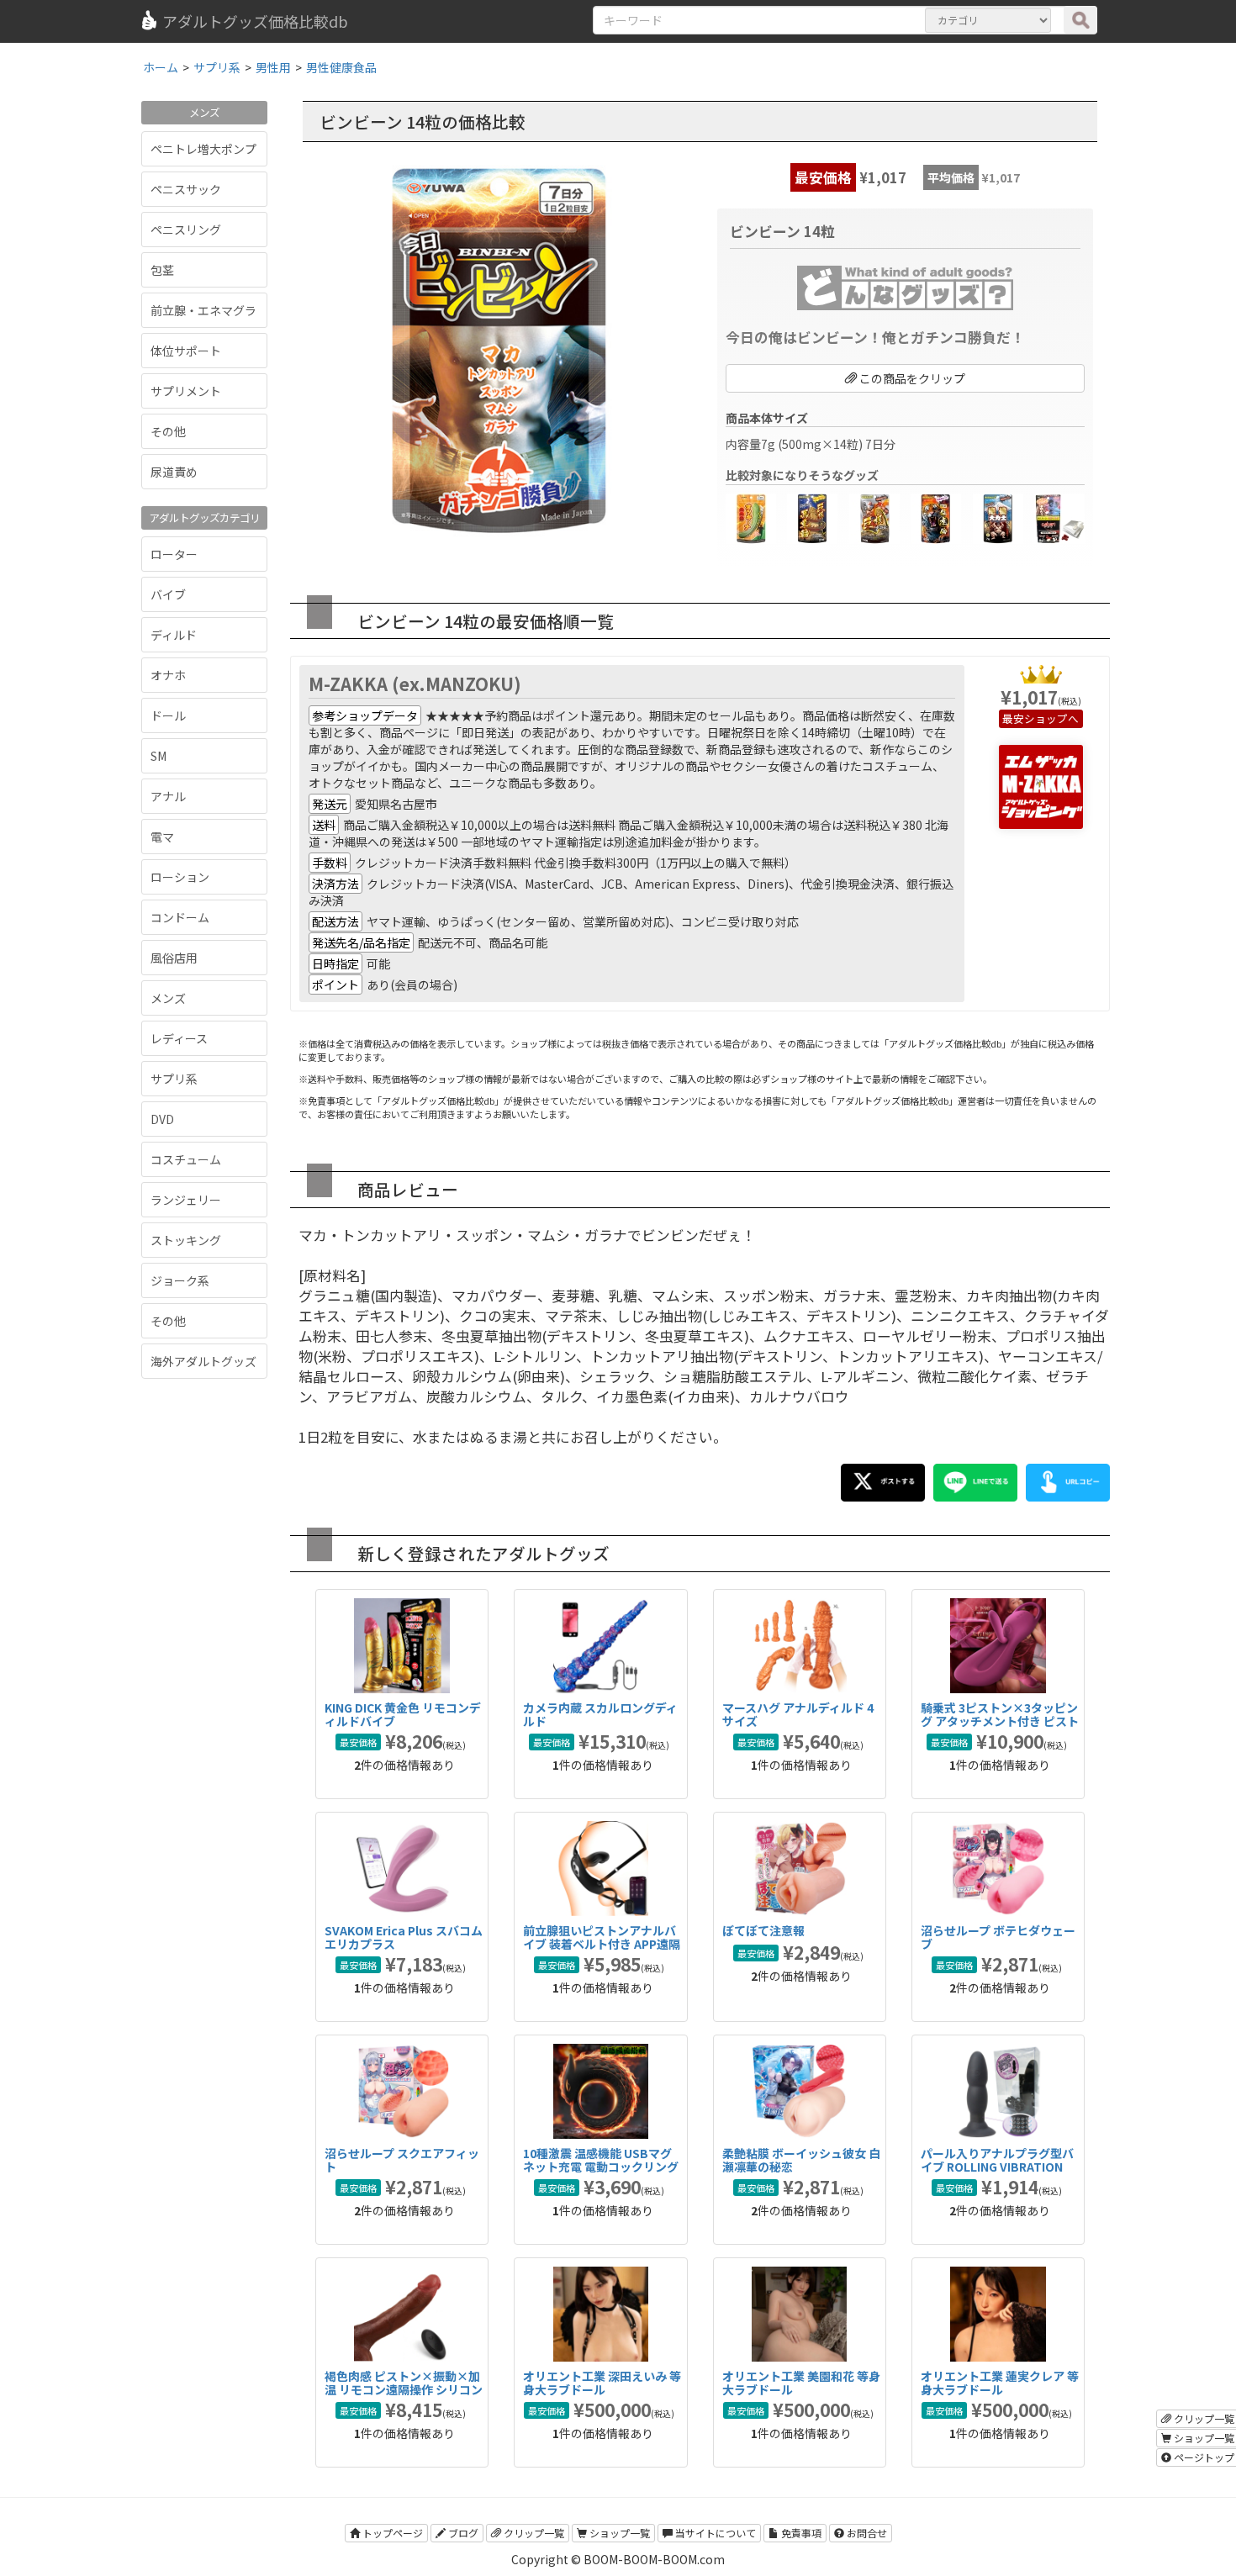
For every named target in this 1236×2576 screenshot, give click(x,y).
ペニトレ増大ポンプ (203, 149)
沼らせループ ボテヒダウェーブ (998, 1937)
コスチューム (186, 1159)
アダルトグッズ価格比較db (255, 21)
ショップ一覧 (618, 2533)
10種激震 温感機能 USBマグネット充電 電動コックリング (601, 2159)
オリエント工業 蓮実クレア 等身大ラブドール (1000, 2382)
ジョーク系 (180, 1280)
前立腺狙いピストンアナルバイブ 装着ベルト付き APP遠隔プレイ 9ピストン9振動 (602, 1943)
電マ (162, 837)
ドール (168, 715)
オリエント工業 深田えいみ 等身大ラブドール (602, 2382)
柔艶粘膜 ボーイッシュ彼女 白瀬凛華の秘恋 (801, 2159)
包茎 (162, 270)
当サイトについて (714, 2533)
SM (158, 756)
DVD (162, 1119)
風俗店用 (174, 958)
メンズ (168, 998)
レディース (179, 1038)
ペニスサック (186, 189)
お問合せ (866, 2533)
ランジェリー (186, 1200)
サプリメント (186, 391)
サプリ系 (174, 1079)
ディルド (174, 635)
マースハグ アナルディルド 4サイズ (798, 1714)
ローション (180, 877)
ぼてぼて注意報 (763, 1930)
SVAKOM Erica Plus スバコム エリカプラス (404, 1937)
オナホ (168, 675)
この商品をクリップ (911, 378)
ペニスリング (186, 230)
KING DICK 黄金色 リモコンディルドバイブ (403, 1714)
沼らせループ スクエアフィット (402, 2159)
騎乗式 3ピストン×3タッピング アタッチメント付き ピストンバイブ (1000, 1721)
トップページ (391, 2533)
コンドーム (180, 917)
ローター (174, 554)
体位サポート (186, 351)
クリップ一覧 (533, 2533)
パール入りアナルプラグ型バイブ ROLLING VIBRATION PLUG (997, 2166)
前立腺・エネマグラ (203, 310)
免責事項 (800, 2533)
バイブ (168, 594)
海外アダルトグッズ (203, 1361)
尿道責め (174, 472)
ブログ (462, 2533)
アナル (168, 796)
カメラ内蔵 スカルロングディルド (600, 1714)
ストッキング (186, 1240)
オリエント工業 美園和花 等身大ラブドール (801, 2382)
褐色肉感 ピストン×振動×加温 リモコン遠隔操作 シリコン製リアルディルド (404, 2389)
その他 (168, 431)
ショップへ (1051, 718)
